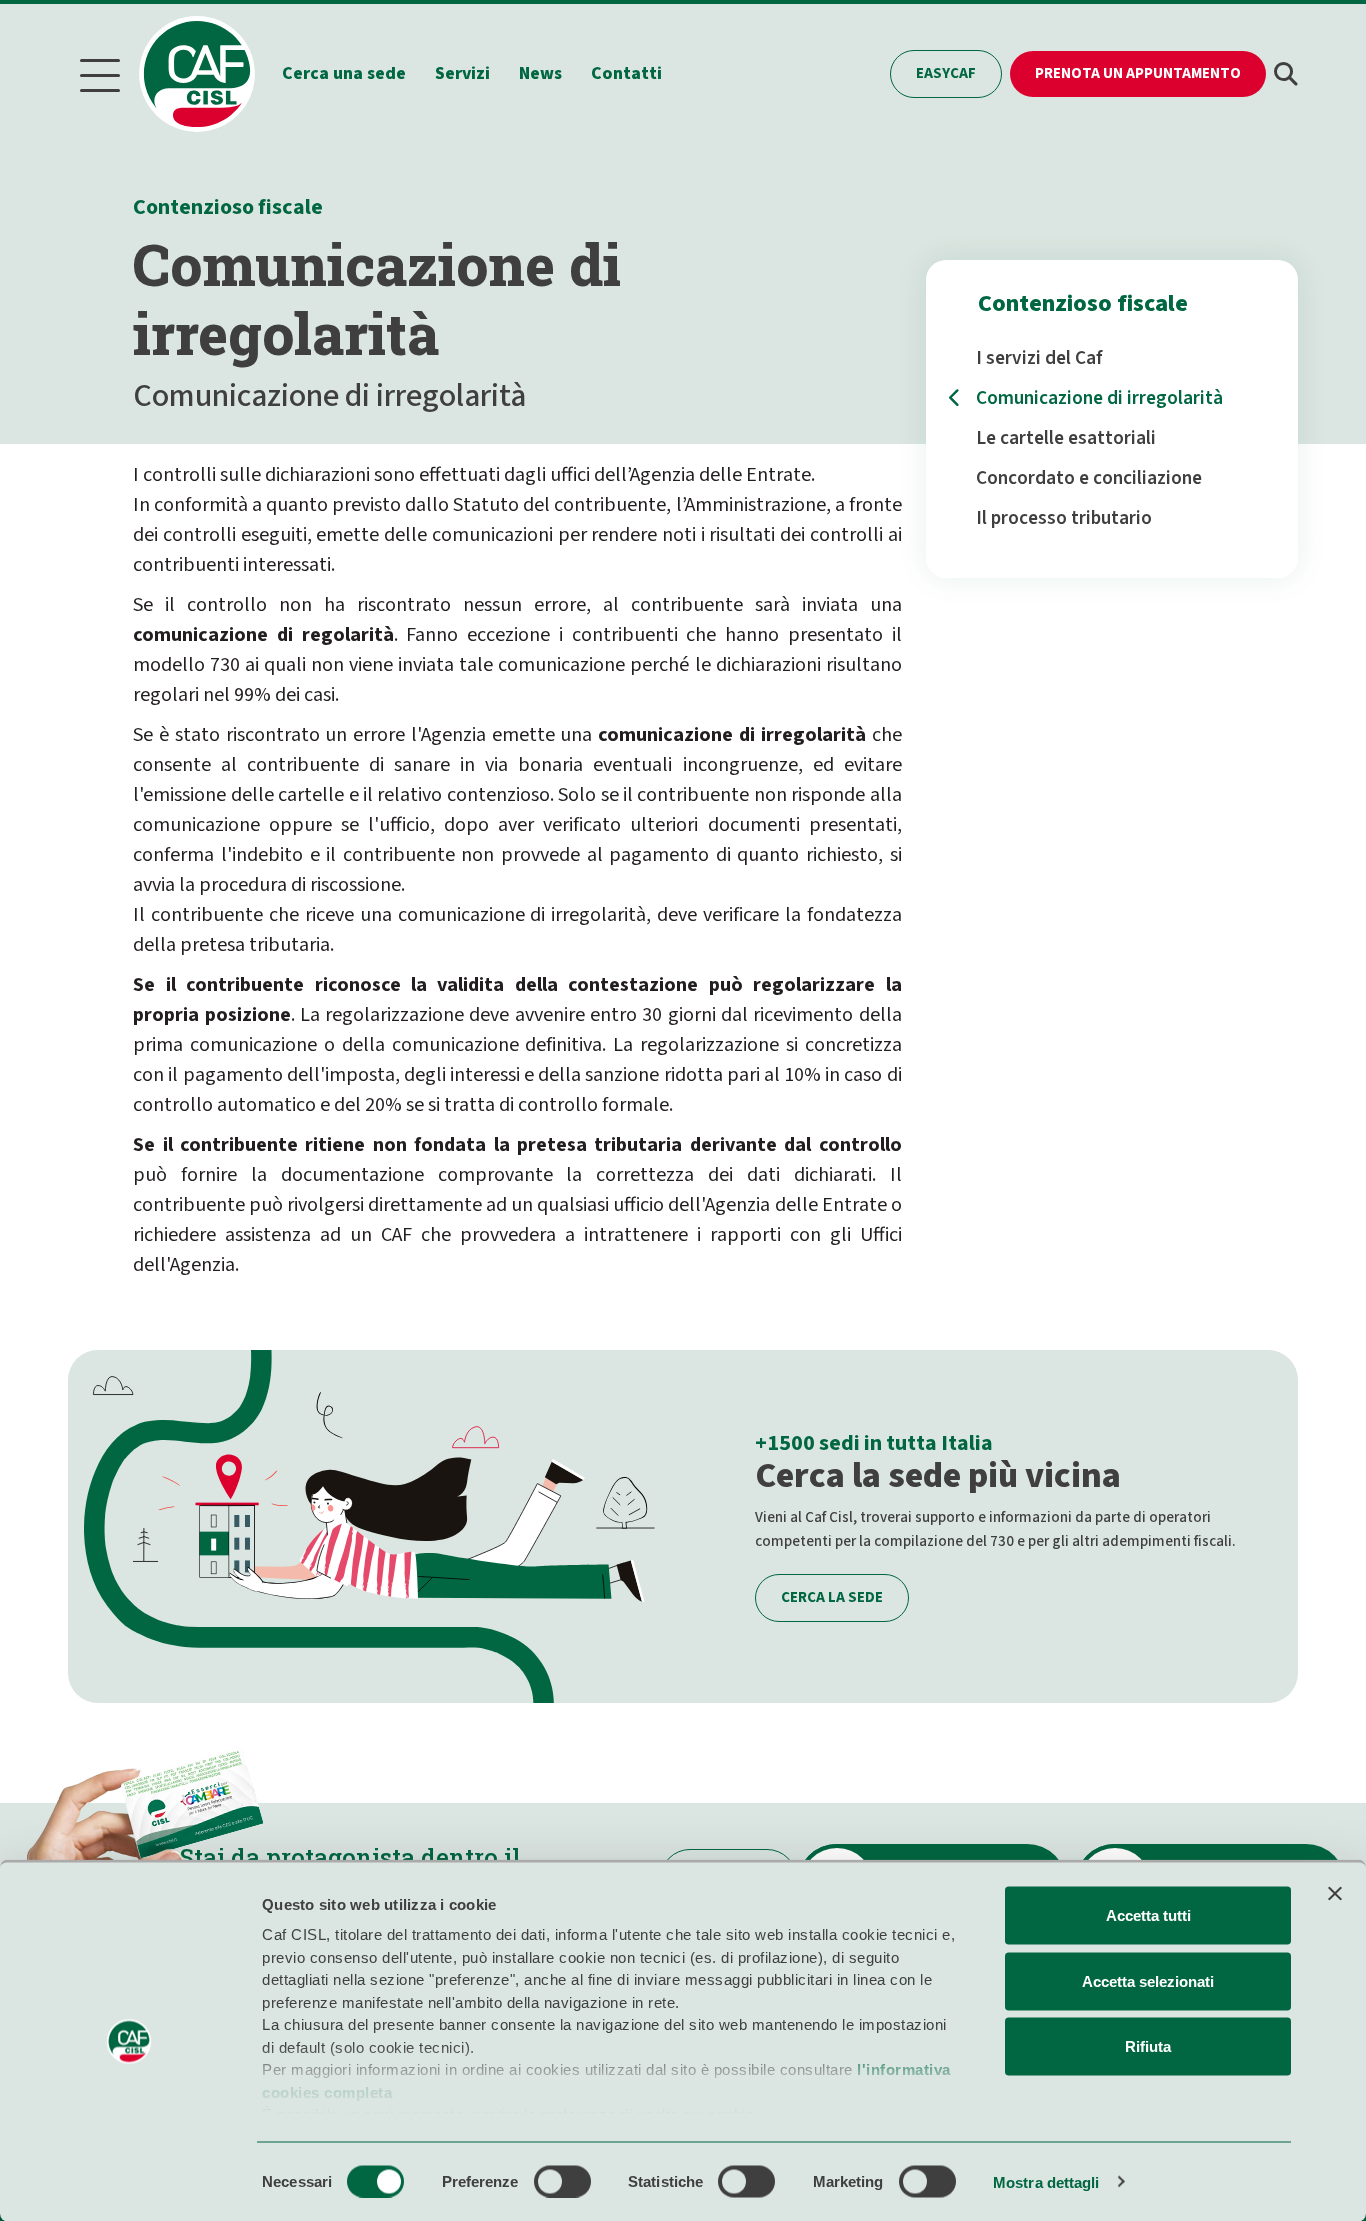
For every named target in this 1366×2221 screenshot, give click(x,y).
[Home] (207, 74)
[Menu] (100, 74)
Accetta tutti (1148, 1915)
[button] (1286, 74)
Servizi (462, 73)
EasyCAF (946, 73)
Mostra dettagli (1046, 2181)
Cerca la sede (832, 1597)
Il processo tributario (1064, 518)
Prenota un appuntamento (1138, 73)
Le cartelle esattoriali (1066, 438)
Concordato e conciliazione (1089, 478)
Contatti (626, 73)
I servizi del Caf (1039, 358)
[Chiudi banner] (1335, 1894)
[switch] (562, 2181)
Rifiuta (1148, 2046)
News (540, 73)
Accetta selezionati (1148, 1980)
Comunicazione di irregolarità (1099, 398)
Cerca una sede (344, 73)
